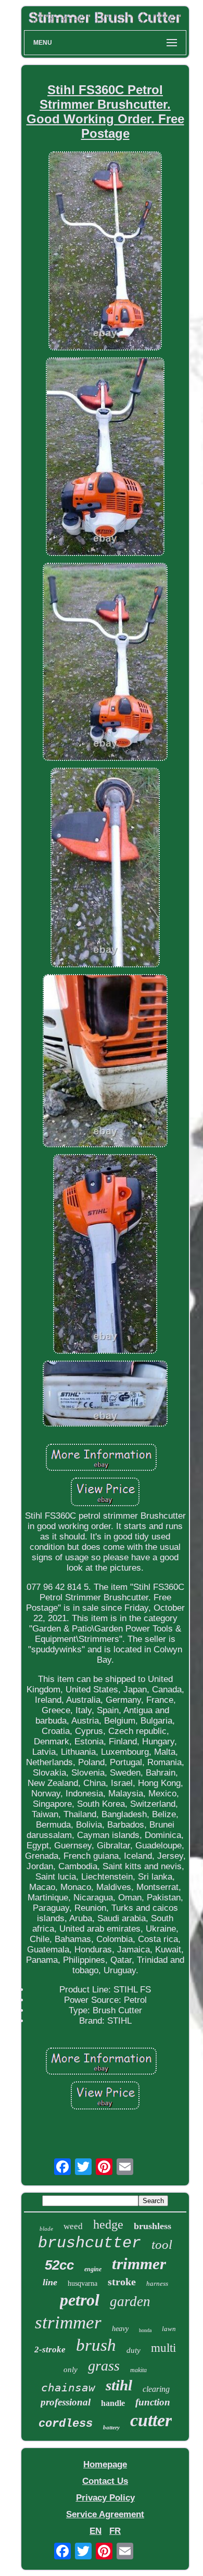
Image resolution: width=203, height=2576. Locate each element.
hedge (108, 2224)
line (50, 2282)
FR (115, 2531)
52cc (59, 2265)
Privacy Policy (105, 2498)
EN (96, 2531)
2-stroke (50, 2350)
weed (73, 2226)
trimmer (139, 2264)
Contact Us (105, 2481)
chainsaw (68, 2388)
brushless (153, 2226)
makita (138, 2370)
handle (113, 2403)
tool (162, 2244)
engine (93, 2269)
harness (157, 2283)
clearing (156, 2389)
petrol (80, 2300)
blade (46, 2229)
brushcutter (90, 2243)
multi (163, 2348)
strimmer (68, 2322)
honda (145, 2330)
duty (134, 2350)
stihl (119, 2385)
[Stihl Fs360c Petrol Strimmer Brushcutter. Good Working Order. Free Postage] (105, 252)
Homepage (105, 2464)
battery (111, 2427)
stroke (122, 2282)
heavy (120, 2329)
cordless (66, 2424)
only (71, 2370)
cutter (151, 2420)
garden (130, 2301)
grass (104, 2366)
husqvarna (83, 2283)
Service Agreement (105, 2514)
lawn (169, 2329)
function (153, 2402)
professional (66, 2402)
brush (96, 2345)
